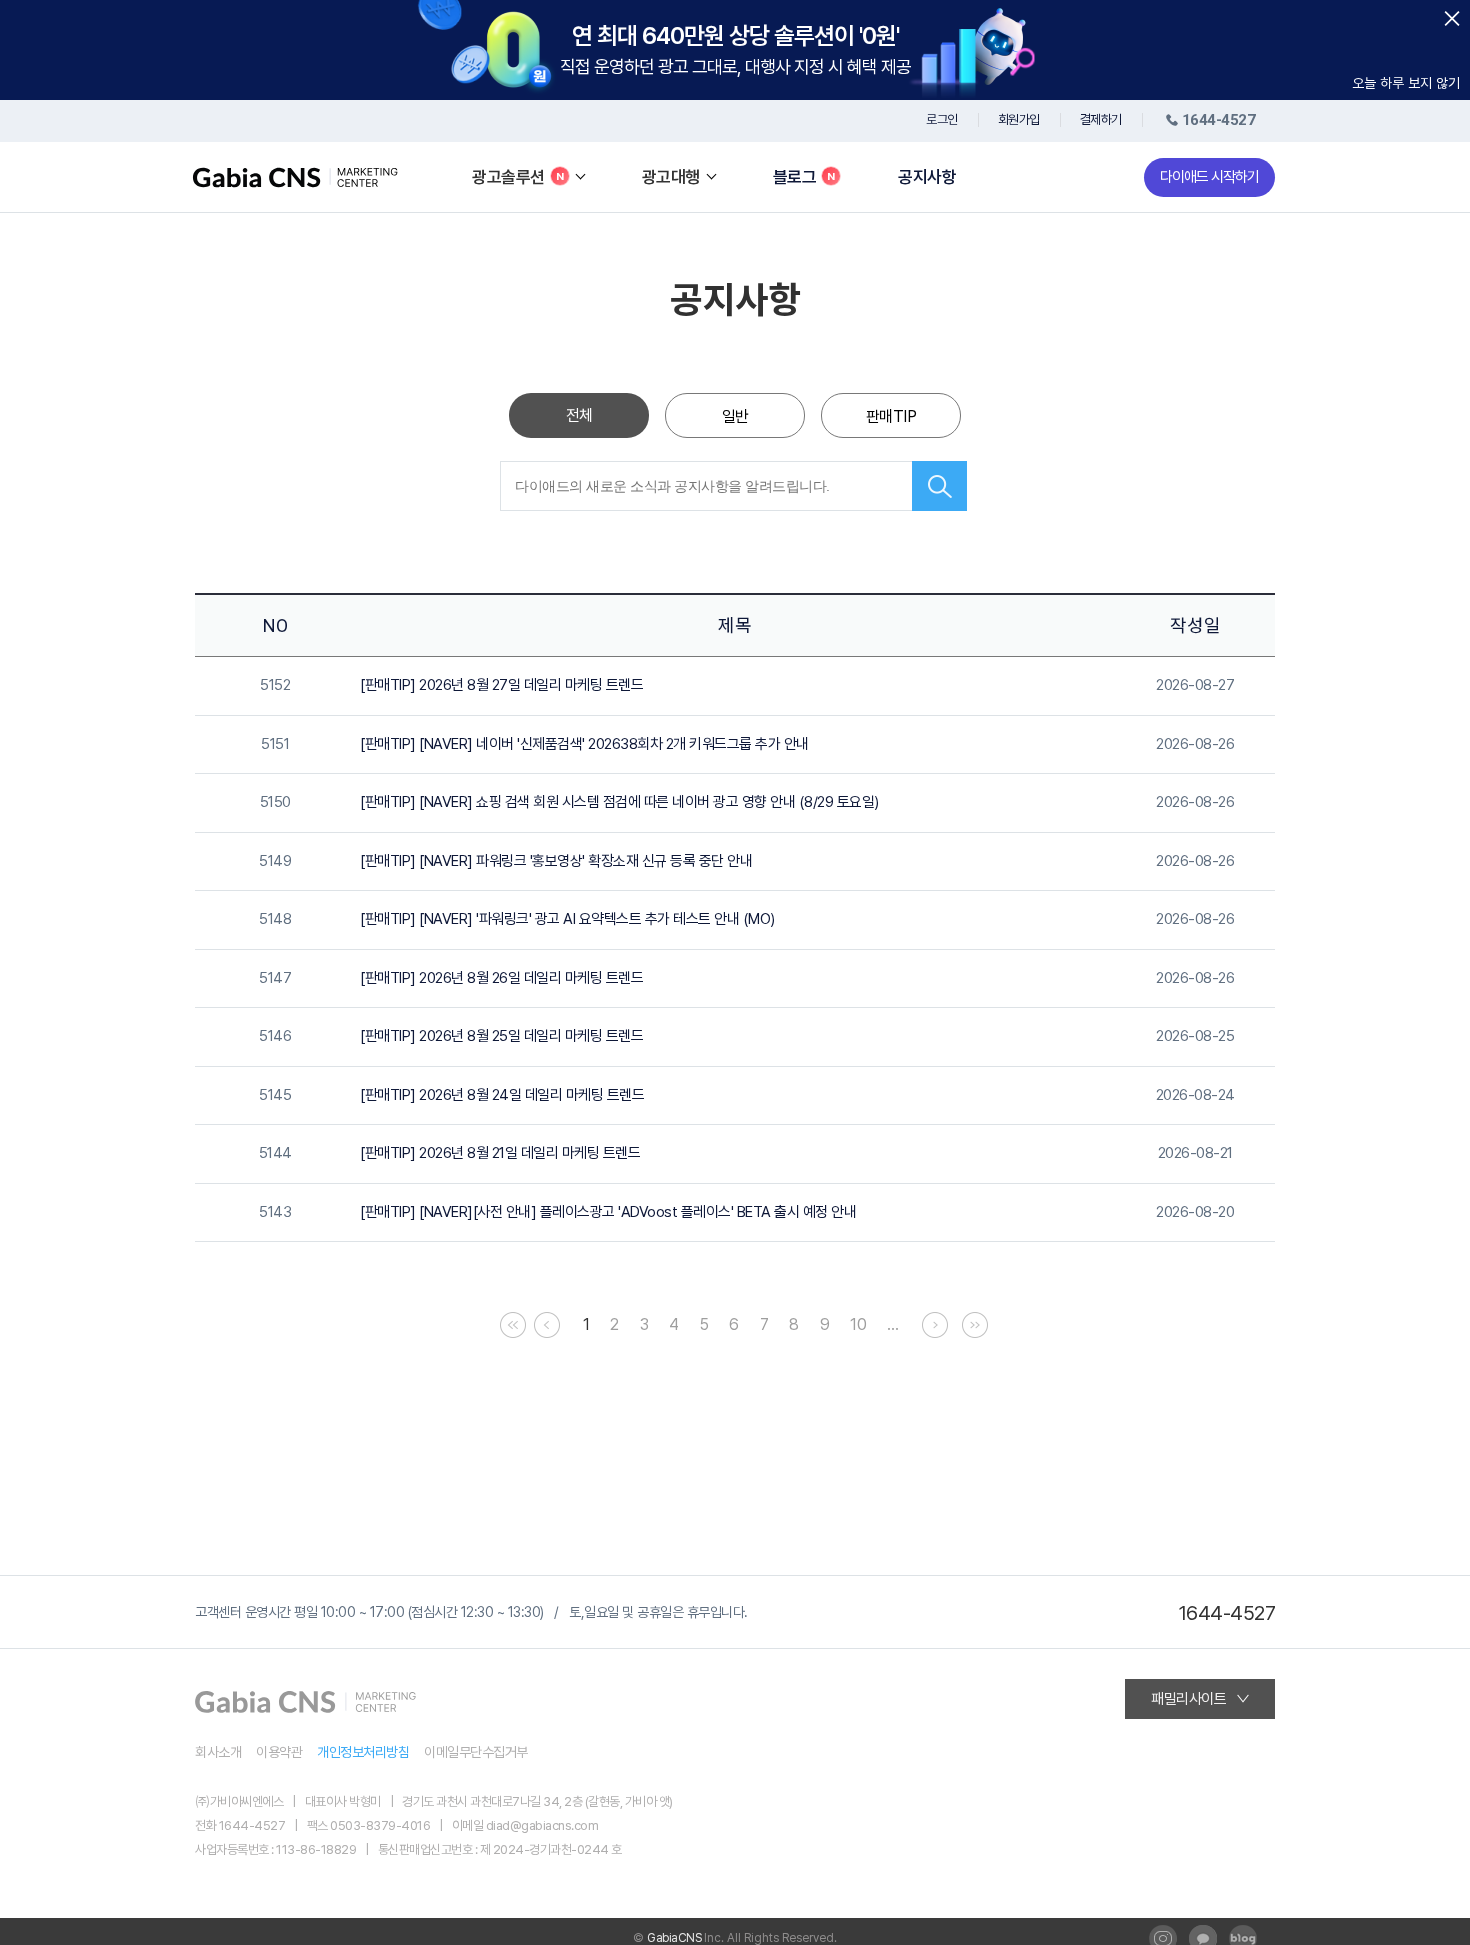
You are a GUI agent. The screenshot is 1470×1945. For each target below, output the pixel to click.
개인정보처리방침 (363, 1752)
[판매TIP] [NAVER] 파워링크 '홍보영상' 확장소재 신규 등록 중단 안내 (556, 861)
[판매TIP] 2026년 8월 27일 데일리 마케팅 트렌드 (501, 685)
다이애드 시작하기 (1209, 177)
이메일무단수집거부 (476, 1752)
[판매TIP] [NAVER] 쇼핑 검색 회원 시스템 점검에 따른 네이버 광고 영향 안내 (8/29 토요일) (619, 802)
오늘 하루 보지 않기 (1406, 83)
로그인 (942, 119)
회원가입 (1019, 119)
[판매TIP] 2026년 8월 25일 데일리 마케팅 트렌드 (501, 1036)
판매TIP (891, 416)
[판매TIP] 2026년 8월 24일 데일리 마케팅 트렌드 (502, 1095)
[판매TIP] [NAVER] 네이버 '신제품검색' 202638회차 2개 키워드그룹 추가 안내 (584, 744)
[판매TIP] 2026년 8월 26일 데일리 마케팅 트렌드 (501, 978)
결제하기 (1101, 119)
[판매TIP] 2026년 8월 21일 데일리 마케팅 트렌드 (500, 1153)
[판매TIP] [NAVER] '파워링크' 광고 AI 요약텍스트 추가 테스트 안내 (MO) (567, 919)
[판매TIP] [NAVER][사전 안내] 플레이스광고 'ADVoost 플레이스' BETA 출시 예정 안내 (608, 1212)
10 (858, 1324)
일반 (735, 416)
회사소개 (218, 1752)
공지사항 (927, 177)
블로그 (795, 177)
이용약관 (279, 1752)
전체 (579, 415)
